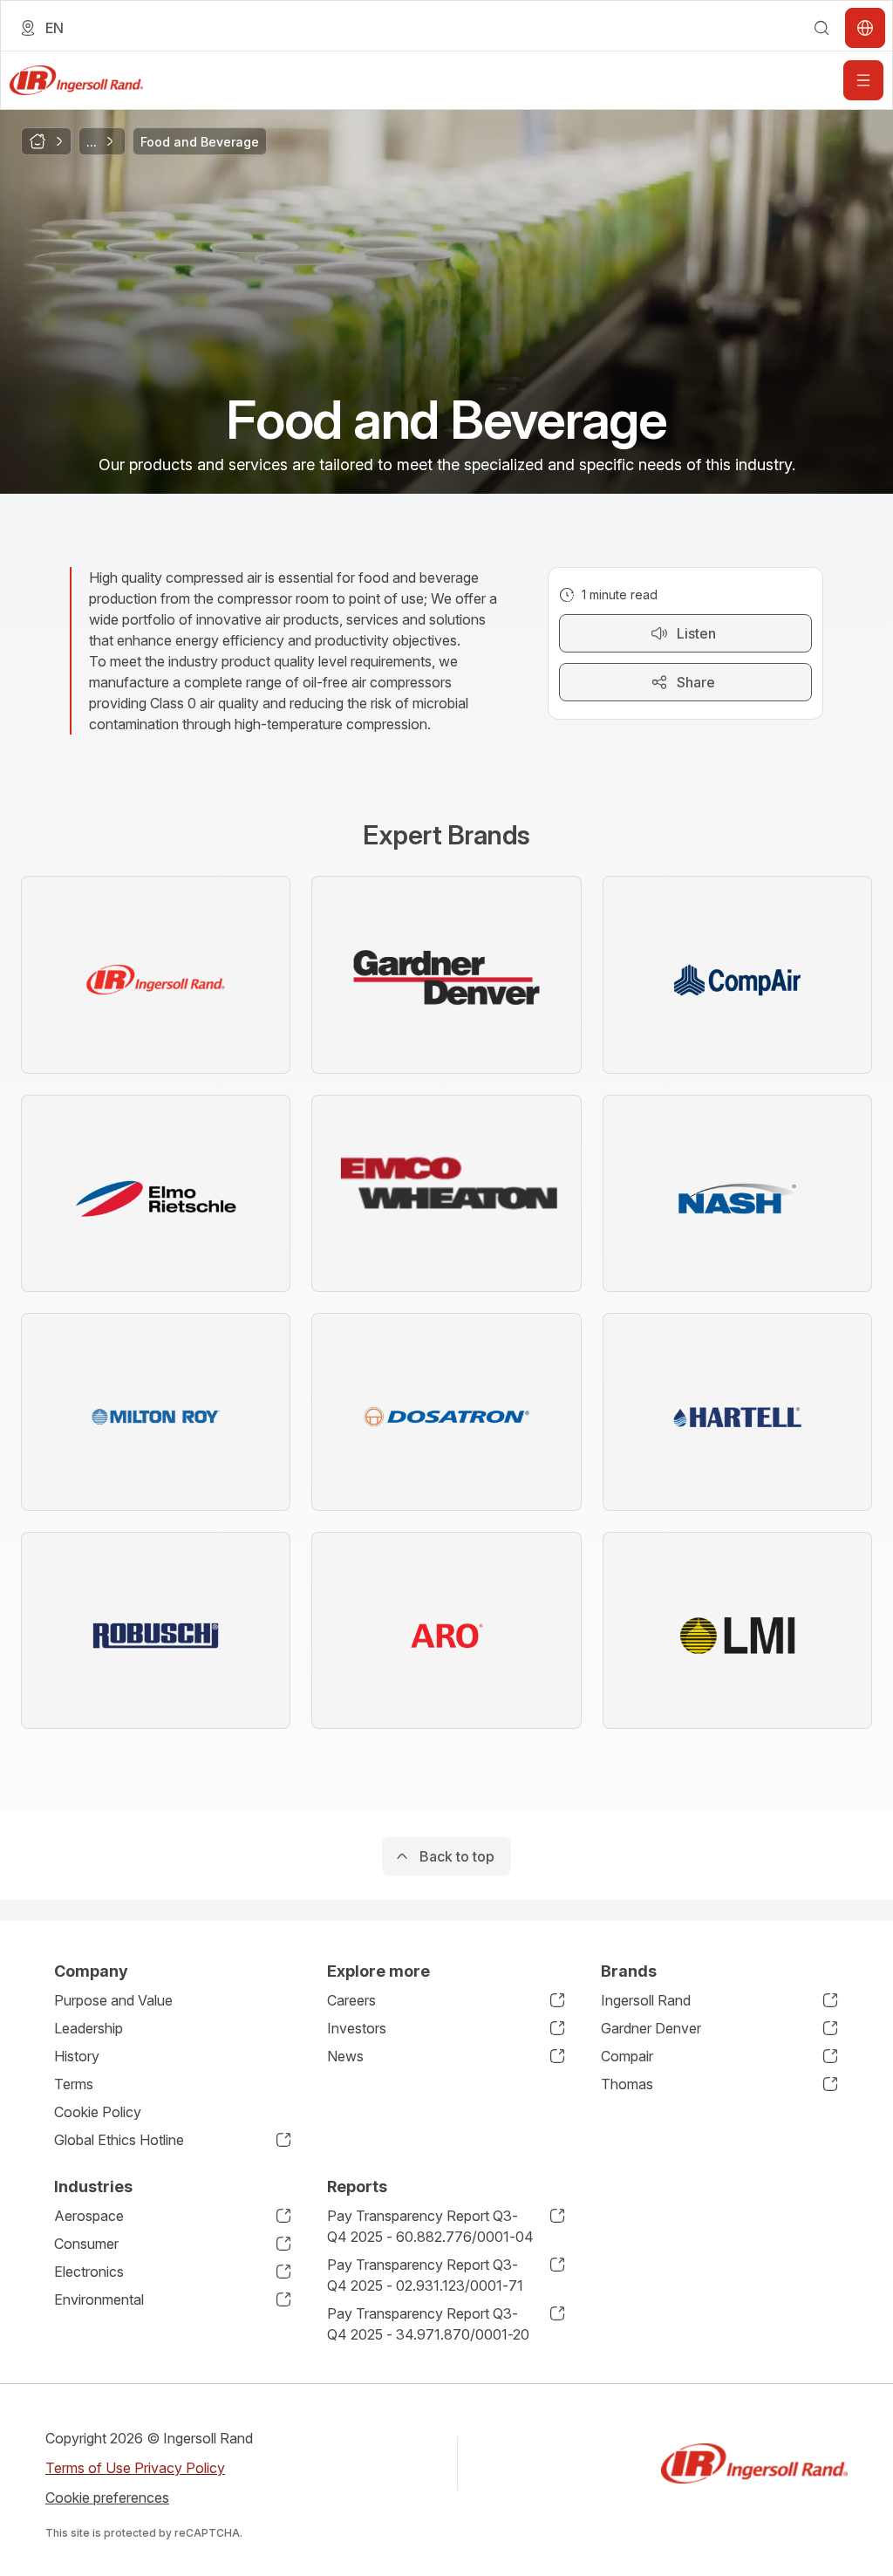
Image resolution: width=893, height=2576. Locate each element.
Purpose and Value (113, 2000)
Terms (74, 2084)
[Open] (863, 80)
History (77, 2056)
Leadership (89, 2028)
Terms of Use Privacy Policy (135, 2468)
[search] (821, 28)
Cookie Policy (98, 2112)
